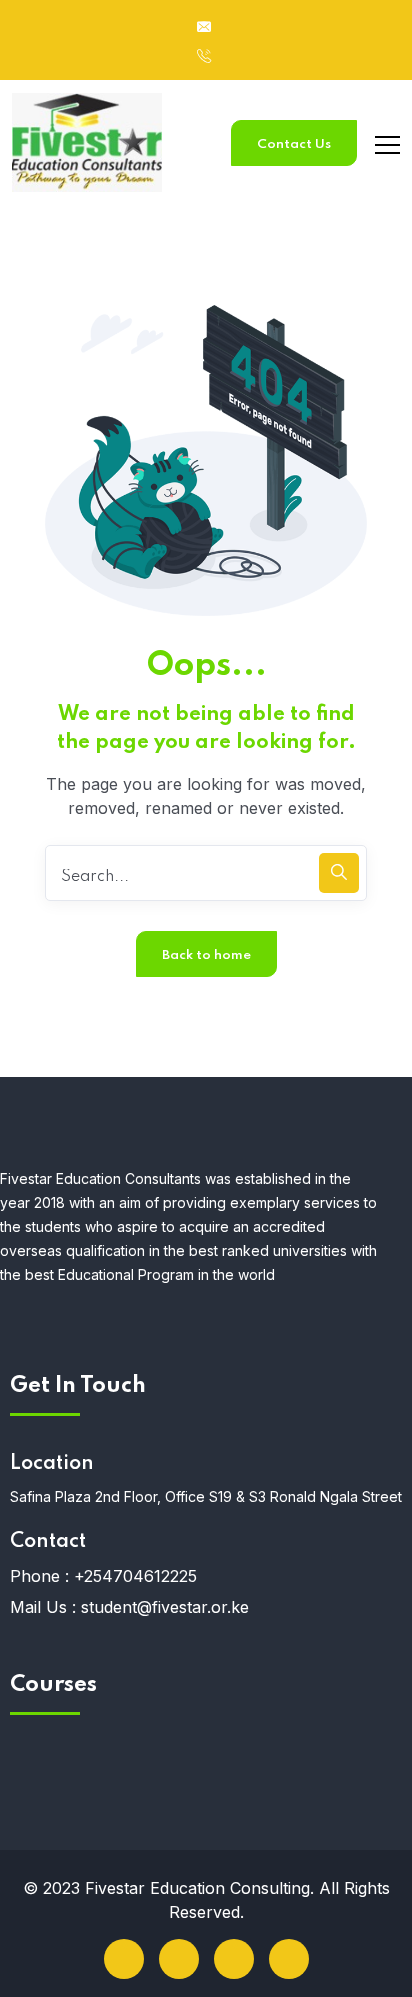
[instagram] (289, 1959)
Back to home (206, 955)
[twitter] (179, 1959)
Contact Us (294, 144)
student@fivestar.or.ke (165, 1607)
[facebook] (124, 1959)
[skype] (234, 1959)
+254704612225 (135, 1576)
